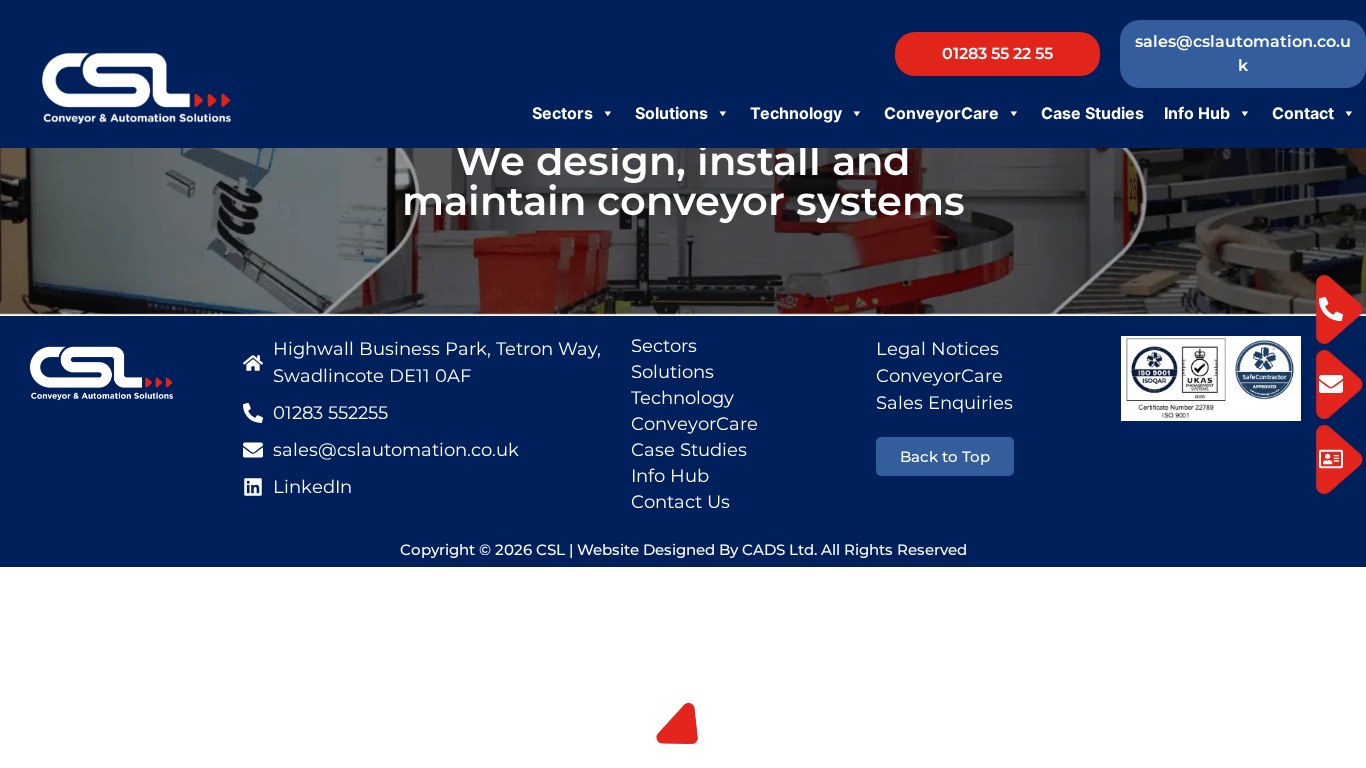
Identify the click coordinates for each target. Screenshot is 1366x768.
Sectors (562, 113)
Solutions (671, 113)
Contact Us (680, 502)
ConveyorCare (941, 113)
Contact (1303, 113)
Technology (796, 113)
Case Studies (1092, 113)
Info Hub (1197, 113)
